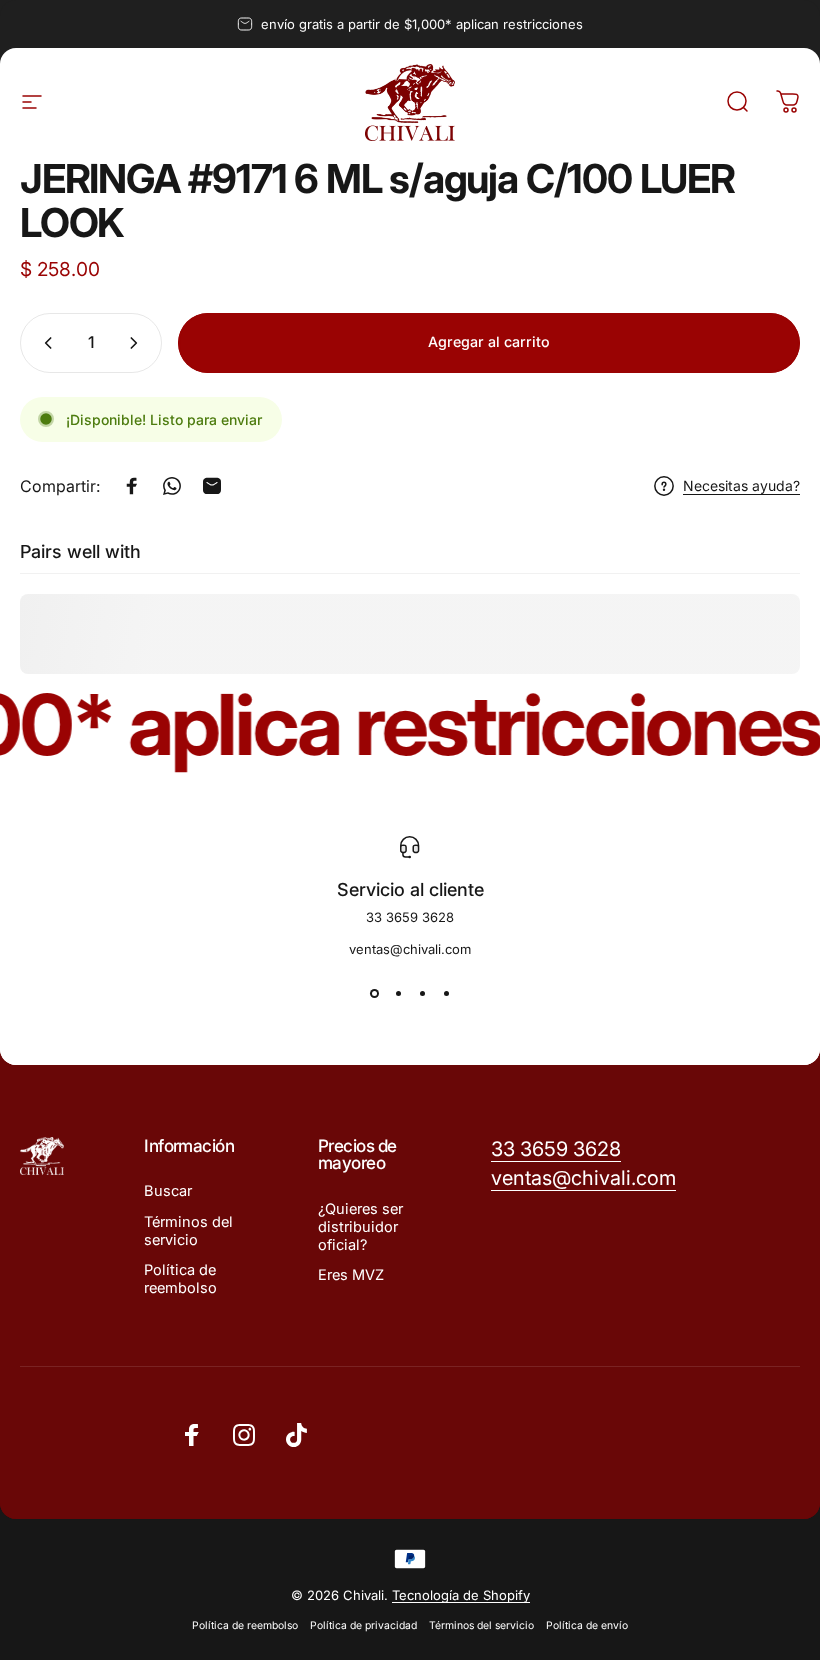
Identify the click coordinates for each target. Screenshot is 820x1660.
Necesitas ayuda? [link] (741, 485)
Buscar (168, 1191)
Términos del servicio (188, 1231)
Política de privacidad (363, 1625)
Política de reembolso (180, 1279)
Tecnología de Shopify (461, 1595)
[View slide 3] (422, 993)
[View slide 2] (398, 993)
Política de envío (587, 1625)
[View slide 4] (446, 993)
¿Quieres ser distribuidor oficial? (360, 1227)
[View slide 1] (374, 993)
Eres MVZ (351, 1275)
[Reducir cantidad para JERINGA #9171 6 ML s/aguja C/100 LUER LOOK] (44, 343)
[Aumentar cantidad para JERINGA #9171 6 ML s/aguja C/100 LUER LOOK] (138, 343)
